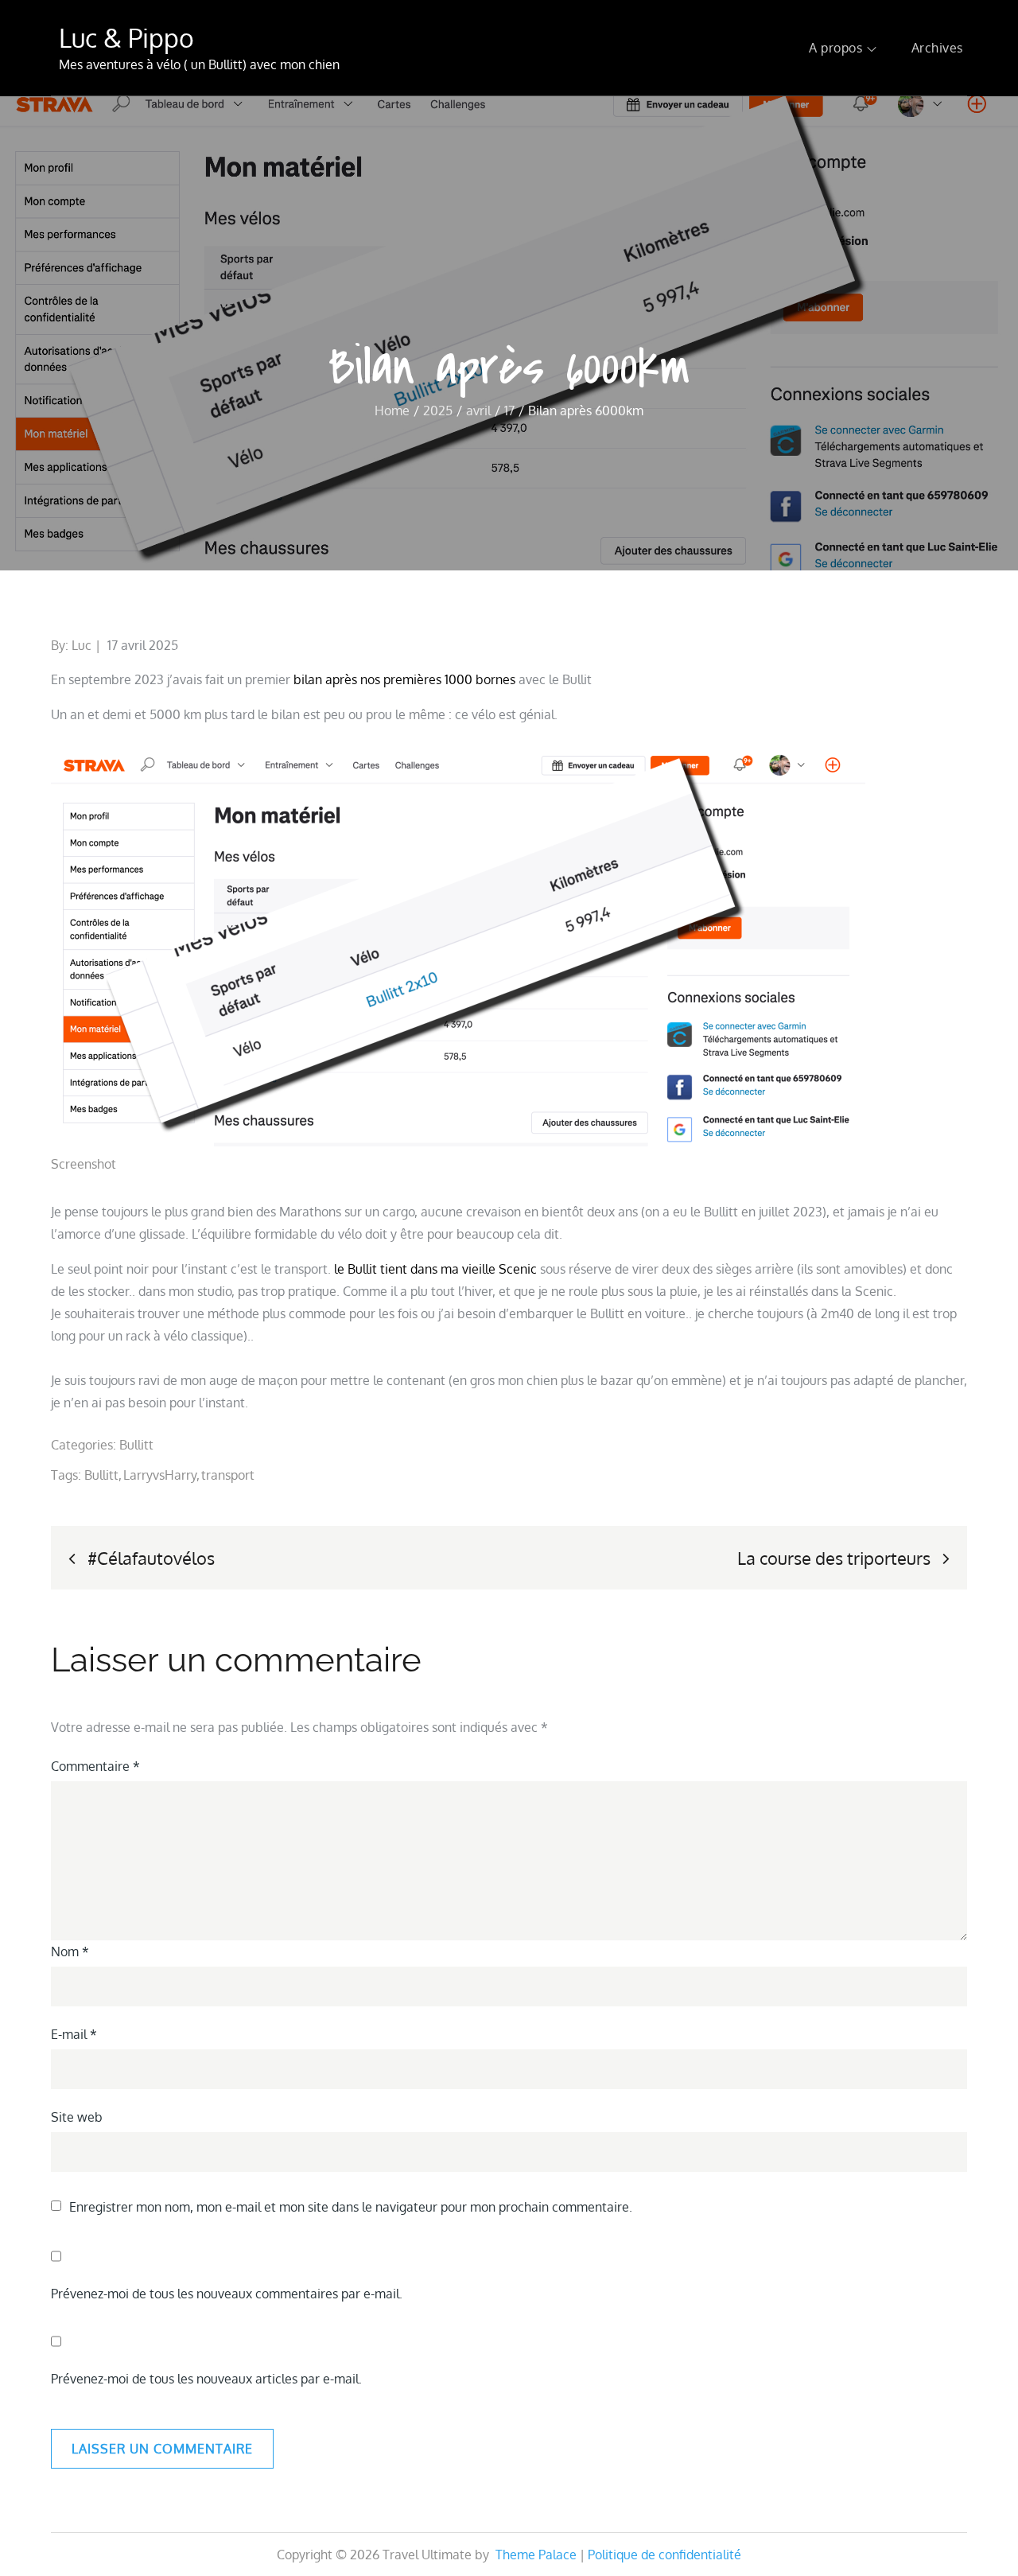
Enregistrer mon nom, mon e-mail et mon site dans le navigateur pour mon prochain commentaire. (351, 2207)
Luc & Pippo (126, 38)
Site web (77, 2117)
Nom (70, 1951)
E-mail (74, 2034)
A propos (835, 48)
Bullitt (136, 1445)
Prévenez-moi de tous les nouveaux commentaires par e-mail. (227, 2294)
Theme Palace (536, 2555)
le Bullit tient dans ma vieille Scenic (435, 1269)
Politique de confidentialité (664, 2555)
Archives (937, 48)
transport (228, 1475)
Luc (82, 645)
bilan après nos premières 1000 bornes (404, 679)
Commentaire (95, 1766)
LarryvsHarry (160, 1475)
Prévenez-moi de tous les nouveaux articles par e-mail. (206, 2379)
